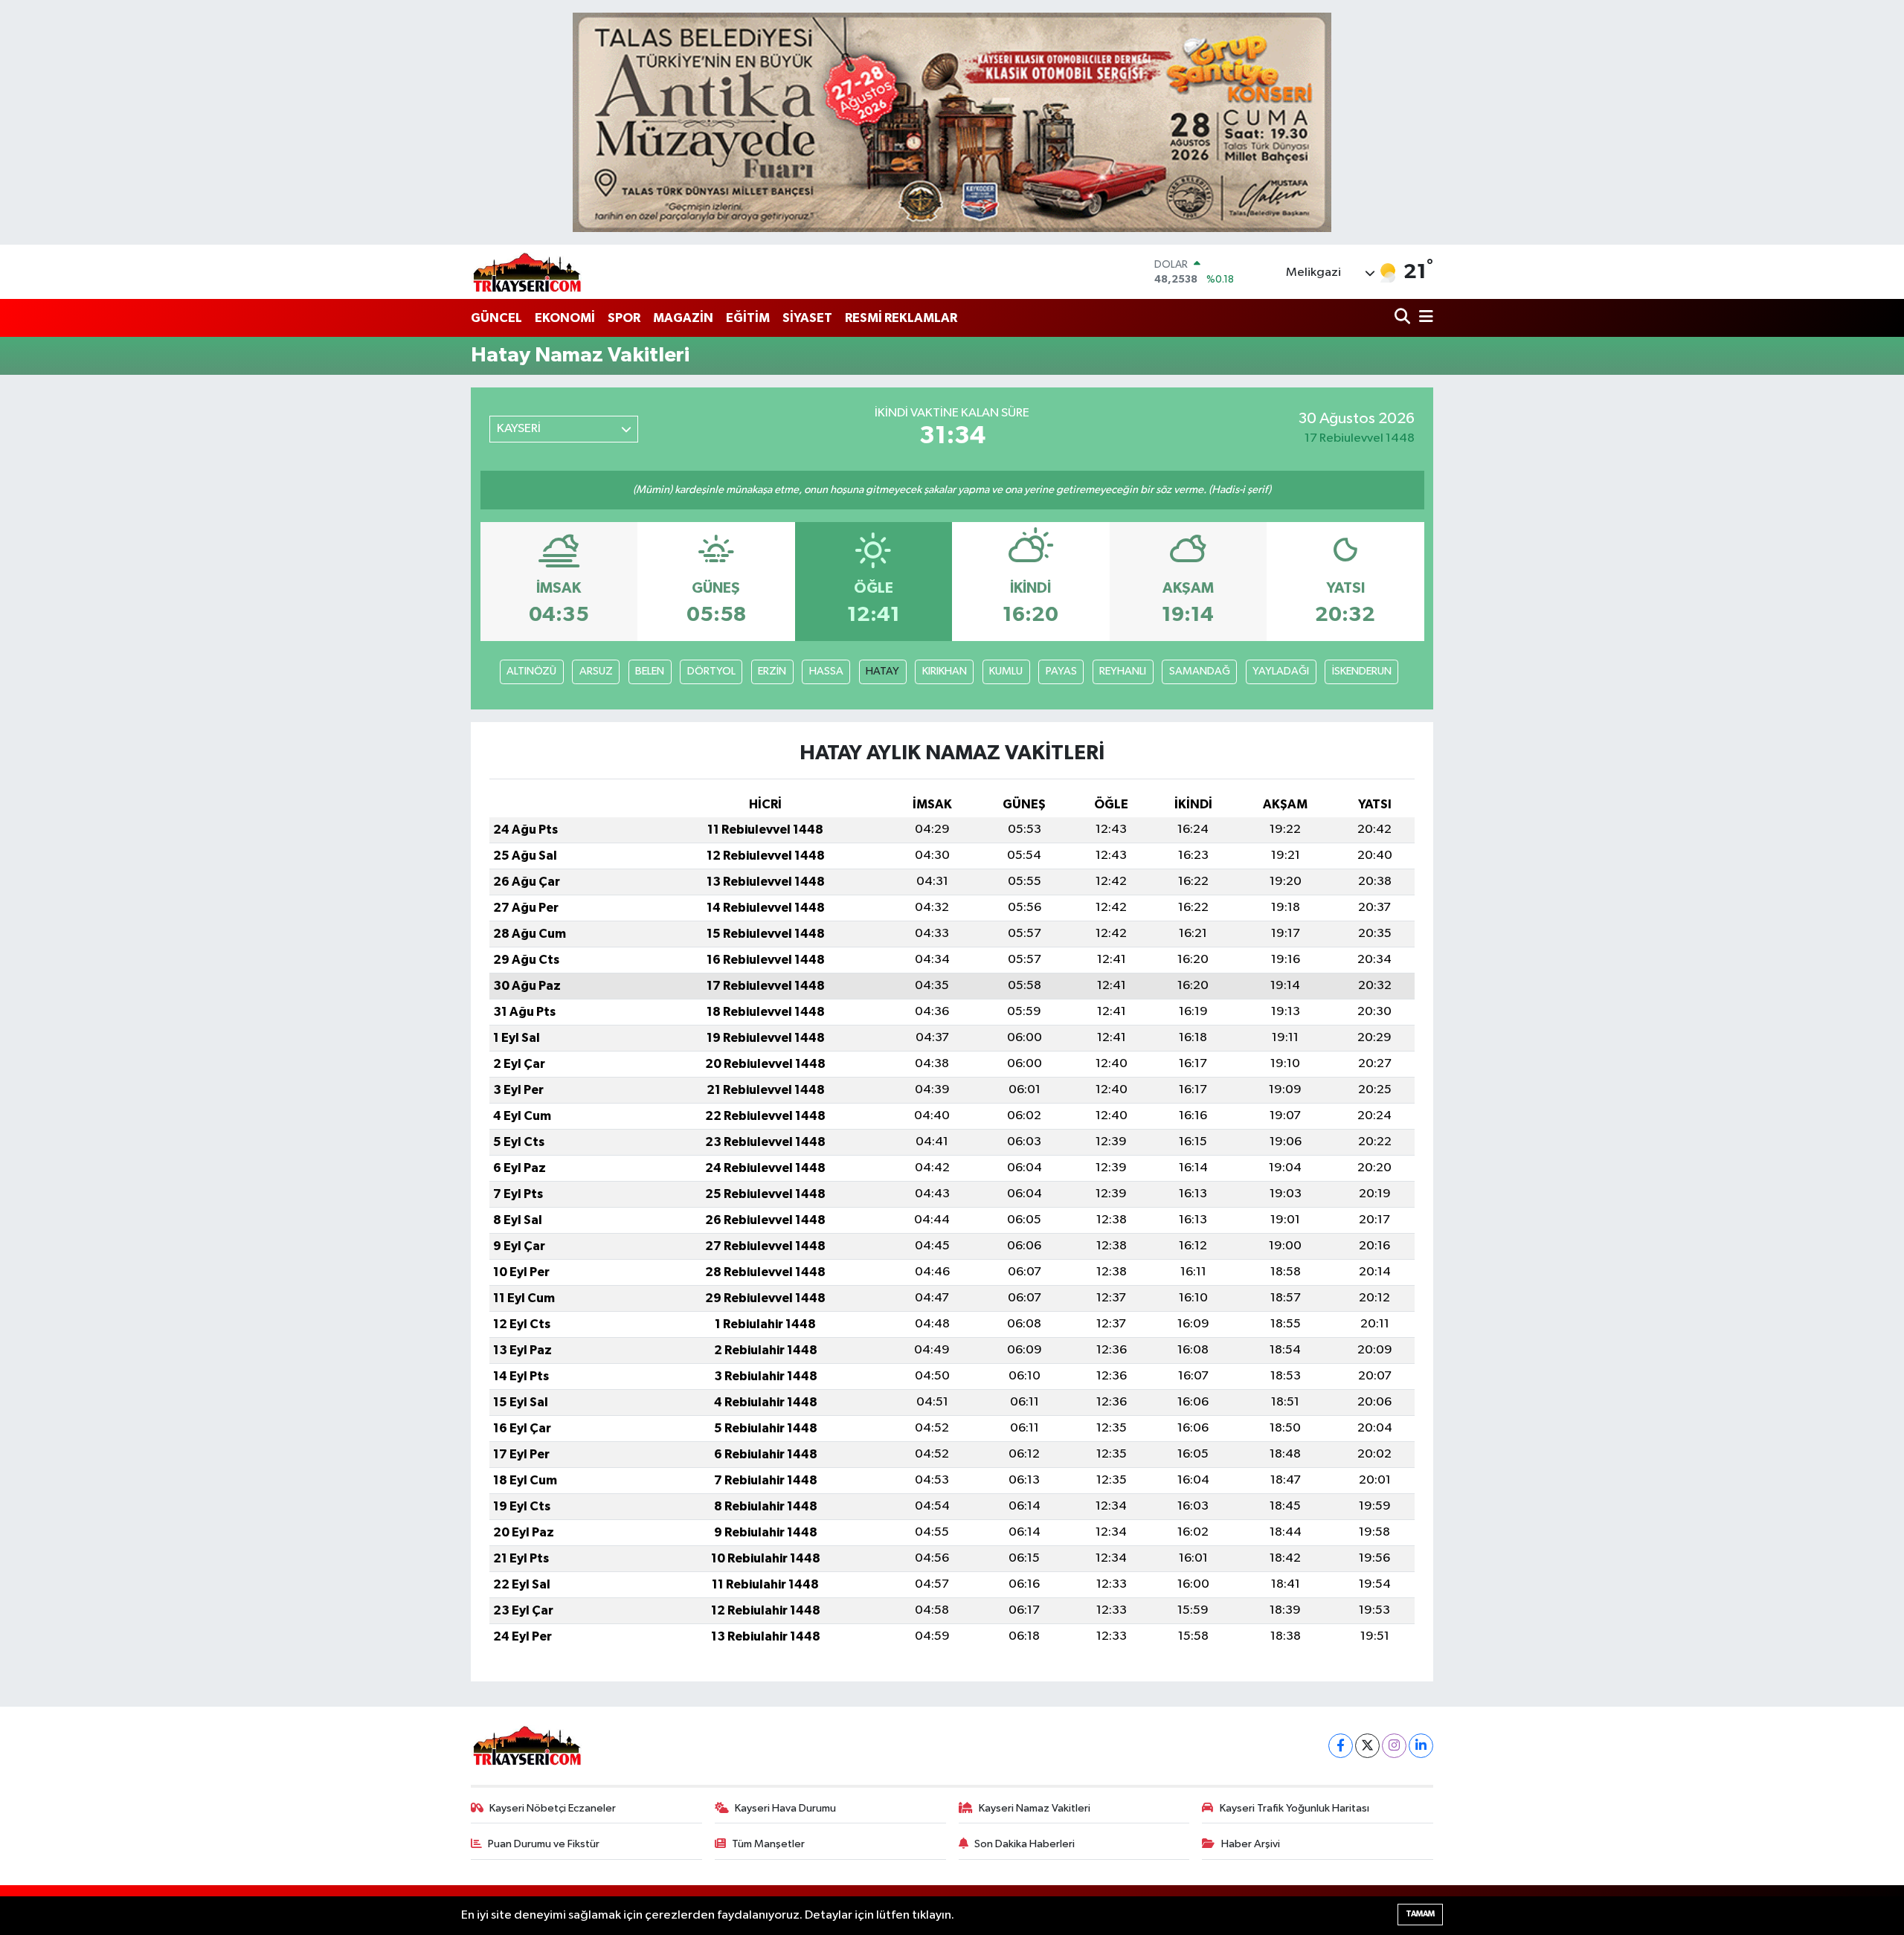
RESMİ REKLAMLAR (901, 318)
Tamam (1420, 1914)
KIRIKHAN (945, 671)
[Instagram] (1394, 1746)
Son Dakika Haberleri (1025, 1844)
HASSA (826, 671)
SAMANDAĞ (1200, 671)
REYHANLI (1123, 671)
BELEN (650, 671)
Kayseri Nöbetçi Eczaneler (553, 1808)
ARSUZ (596, 671)
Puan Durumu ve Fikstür (544, 1844)
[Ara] (1404, 318)
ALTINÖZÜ (531, 671)
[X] (1367, 1746)
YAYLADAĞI (1281, 671)
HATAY (882, 671)
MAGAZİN (683, 318)
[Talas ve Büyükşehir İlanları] (952, 122)
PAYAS (1061, 671)
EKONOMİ (565, 318)
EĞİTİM (748, 318)
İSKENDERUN (1362, 671)
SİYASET (807, 318)
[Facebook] (1341, 1746)
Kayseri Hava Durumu (785, 1808)
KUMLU (1006, 671)
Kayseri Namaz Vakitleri (1035, 1808)
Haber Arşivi (1251, 1844)
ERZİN (772, 671)
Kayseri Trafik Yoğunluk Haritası (1294, 1808)
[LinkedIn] (1421, 1746)
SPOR (624, 318)
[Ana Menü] (1424, 318)
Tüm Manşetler (768, 1844)
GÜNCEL (496, 318)
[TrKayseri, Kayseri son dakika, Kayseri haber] (527, 272)
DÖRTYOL (711, 671)
